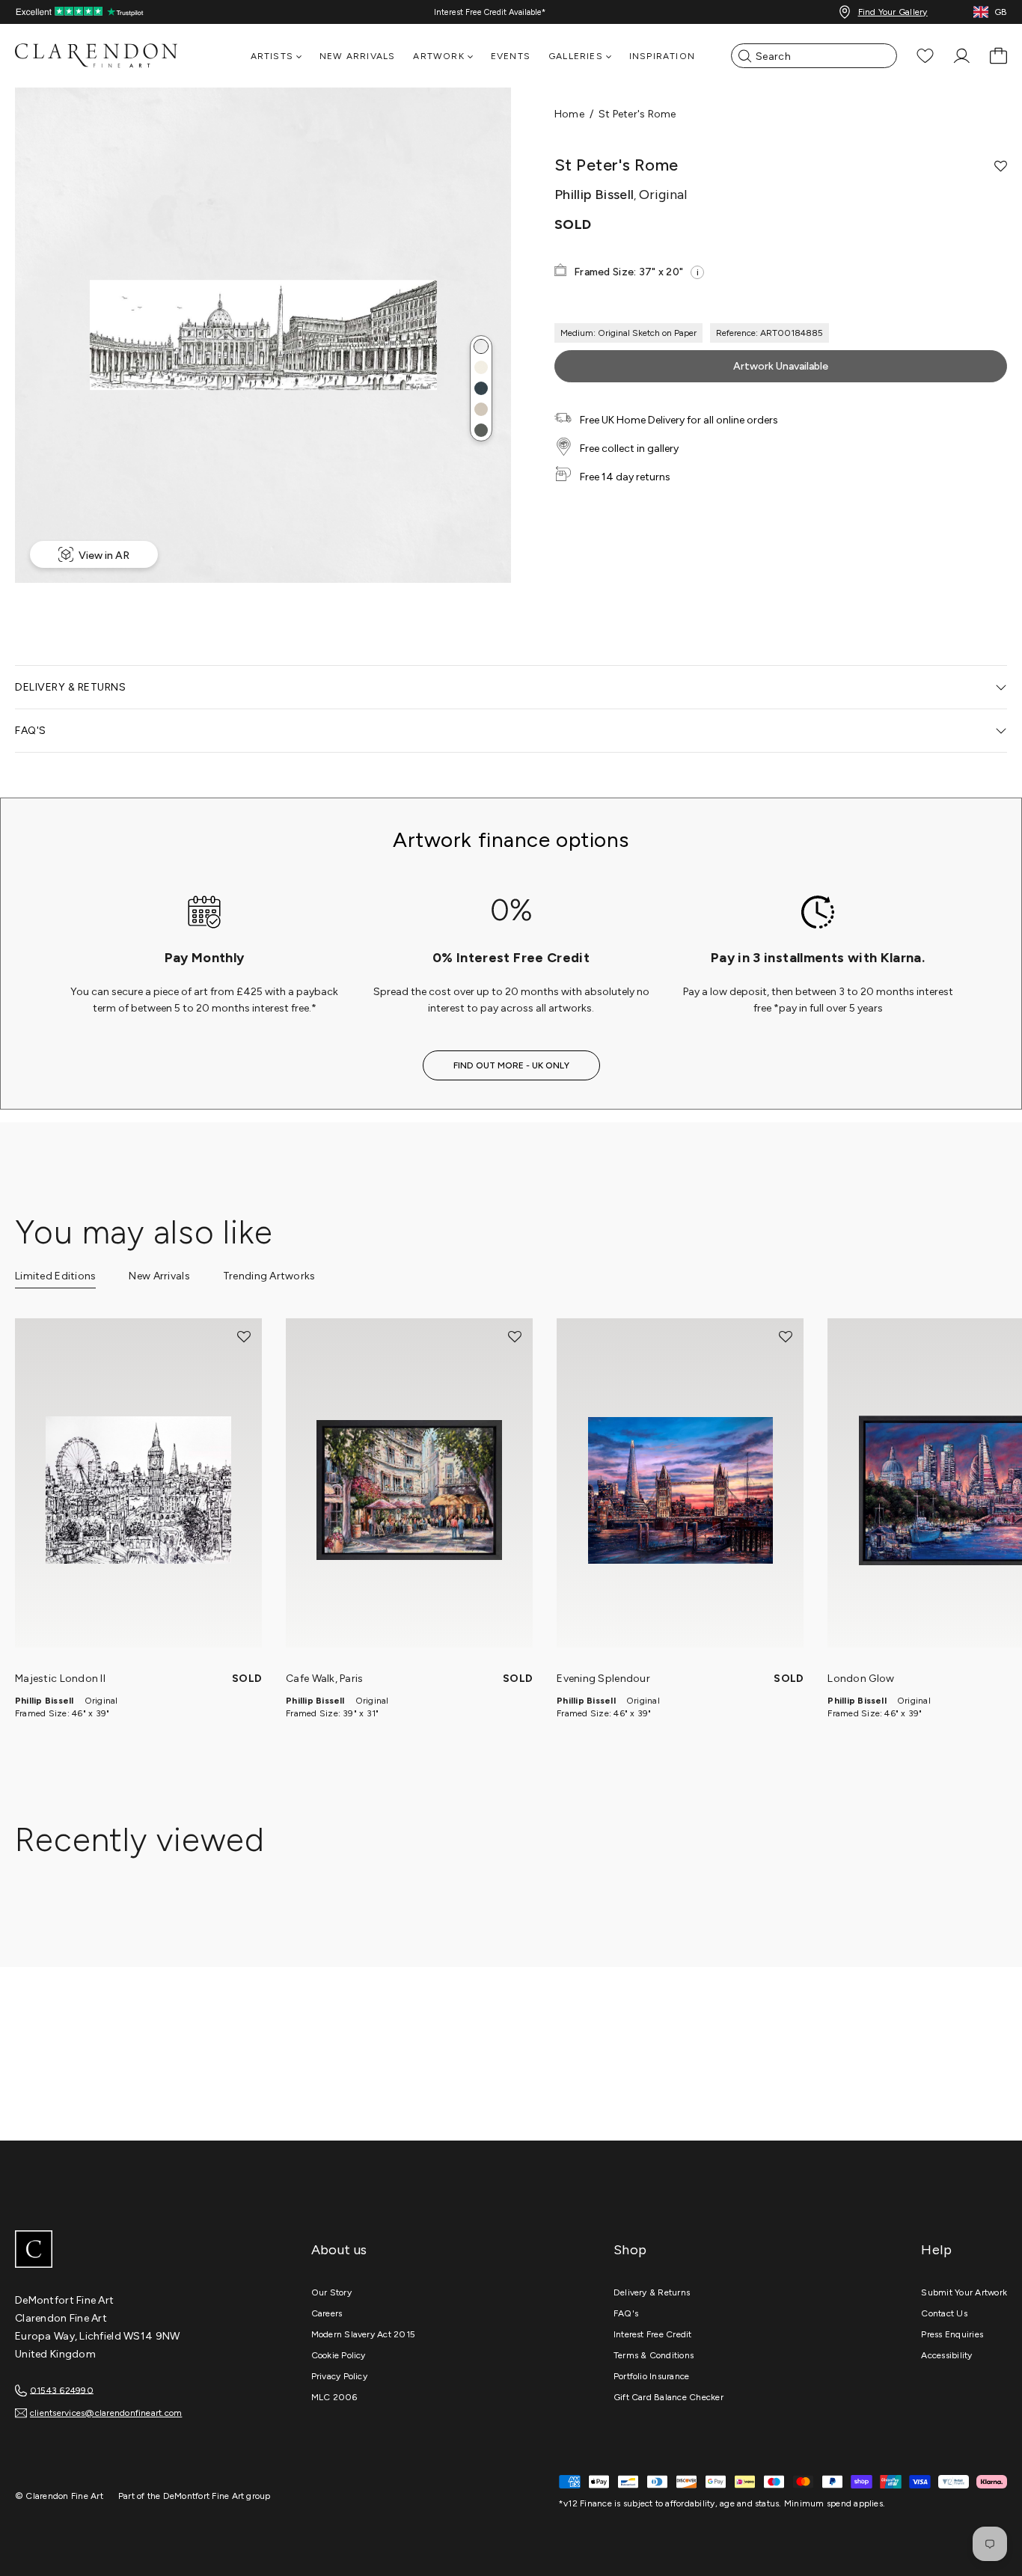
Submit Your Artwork (964, 2292)
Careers (327, 2313)
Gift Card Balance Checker (668, 2397)
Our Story (331, 2292)
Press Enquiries (952, 2334)
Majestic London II (60, 1679)
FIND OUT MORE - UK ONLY (511, 1065)
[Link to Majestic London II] (138, 1490)
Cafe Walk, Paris (324, 1679)
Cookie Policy (339, 2355)
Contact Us (944, 2313)
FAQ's (626, 2313)
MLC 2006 (334, 2397)
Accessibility (946, 2355)
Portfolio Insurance (652, 2376)
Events (511, 56)
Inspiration (662, 56)
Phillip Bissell (45, 1701)
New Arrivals (357, 56)
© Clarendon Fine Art (59, 2496)
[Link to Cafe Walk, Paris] (409, 1490)
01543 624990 (62, 2390)
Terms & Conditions (654, 2355)
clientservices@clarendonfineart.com (106, 2413)
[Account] (962, 56)
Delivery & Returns (652, 2292)
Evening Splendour (603, 1679)
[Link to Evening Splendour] (680, 1490)
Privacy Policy (339, 2376)
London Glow (861, 1679)
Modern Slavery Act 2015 (364, 2334)
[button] (481, 346)
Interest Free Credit (653, 2334)
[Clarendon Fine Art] (127, 2251)
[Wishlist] (925, 56)
